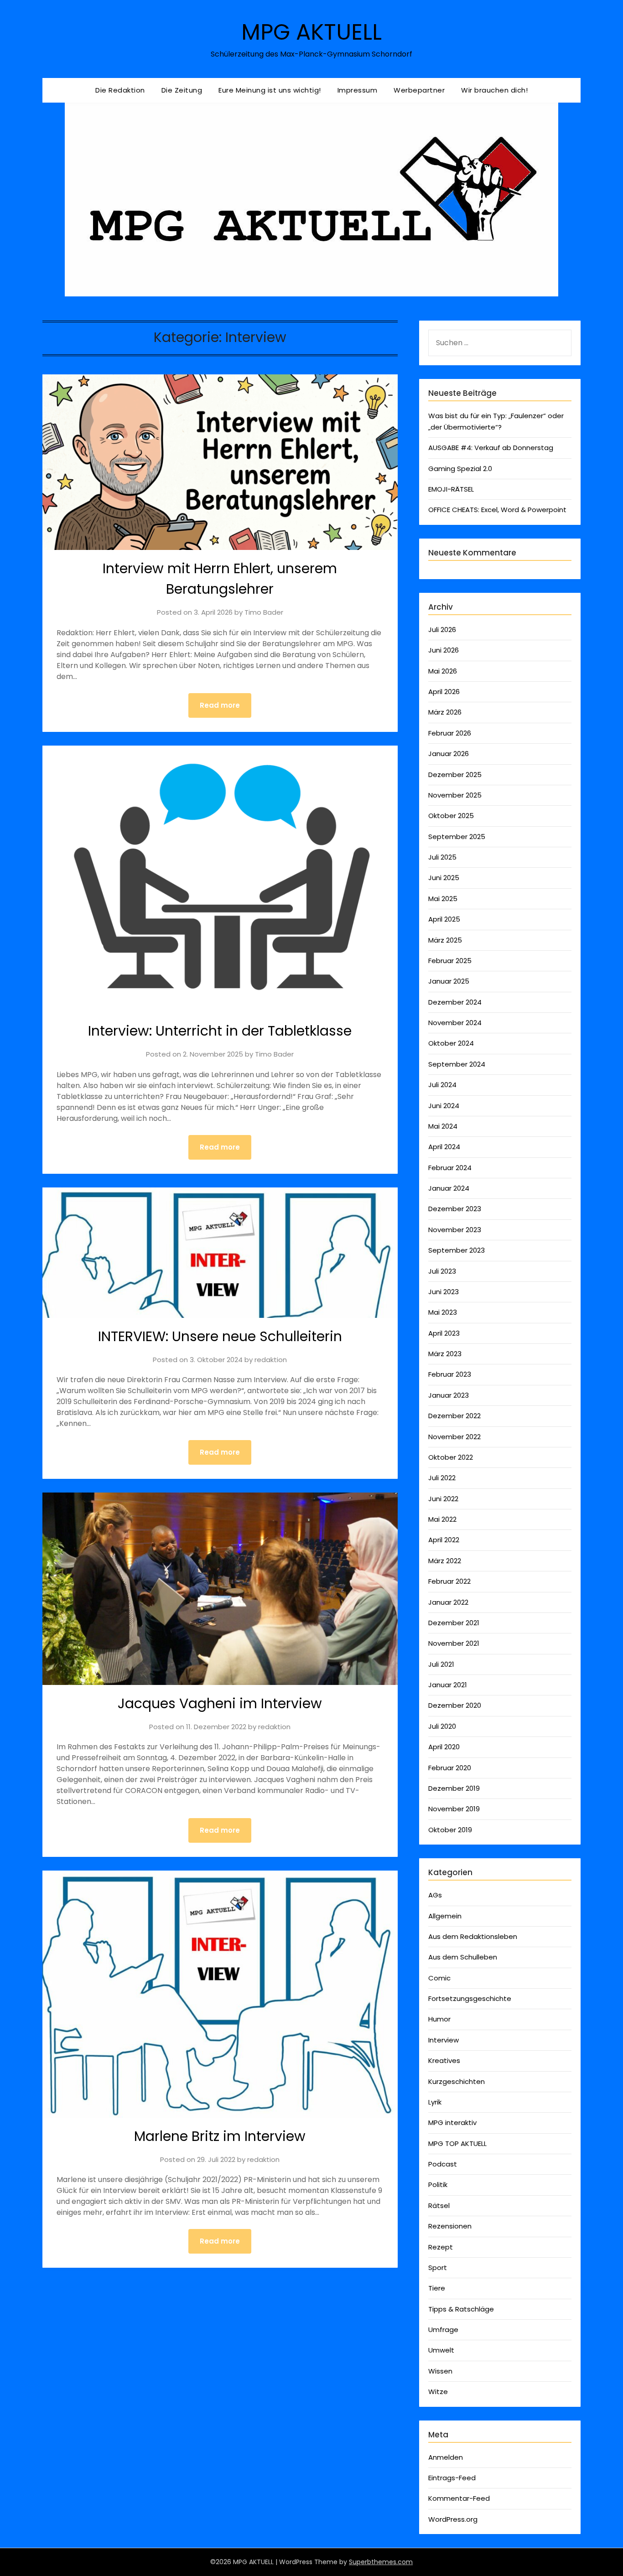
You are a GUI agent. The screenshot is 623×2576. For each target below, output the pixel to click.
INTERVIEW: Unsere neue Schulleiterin (220, 1336)
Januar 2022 (448, 1602)
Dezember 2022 (454, 1416)
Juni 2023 (444, 1292)
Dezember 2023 (455, 1209)
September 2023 (457, 1250)
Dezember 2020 (455, 1705)
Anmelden (446, 2457)
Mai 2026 (443, 671)
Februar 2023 (450, 1374)
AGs (435, 1895)
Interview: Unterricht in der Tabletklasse (220, 1031)
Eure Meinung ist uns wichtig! (270, 90)
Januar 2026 (449, 754)
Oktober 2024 (451, 1043)
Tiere (437, 2288)
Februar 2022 (449, 1581)
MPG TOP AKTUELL (457, 2143)
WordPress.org (453, 2519)
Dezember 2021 (454, 1623)
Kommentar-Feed (459, 2498)
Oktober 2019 (450, 1830)
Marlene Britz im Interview (220, 2136)
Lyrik (435, 2102)
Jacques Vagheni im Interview (220, 1703)
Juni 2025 (444, 878)
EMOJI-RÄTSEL (451, 489)
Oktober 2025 (451, 816)
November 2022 (454, 1437)
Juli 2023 (442, 1271)
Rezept (441, 2247)
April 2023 (444, 1333)
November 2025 (455, 795)
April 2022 (444, 1540)
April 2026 (444, 692)
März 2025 (445, 940)
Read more (220, 705)
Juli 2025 (442, 857)
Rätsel (439, 2205)
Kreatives (444, 2060)
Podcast (443, 2164)
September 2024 (457, 1064)
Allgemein (445, 1916)
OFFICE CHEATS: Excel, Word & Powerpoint (497, 510)
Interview (444, 2040)
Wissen (440, 2371)
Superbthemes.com (381, 2562)
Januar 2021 (448, 1685)
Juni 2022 (443, 1499)
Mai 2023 (443, 1312)
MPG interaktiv (452, 2122)
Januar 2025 (449, 981)
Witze (438, 2392)
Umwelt (441, 2350)
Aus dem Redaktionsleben (473, 1936)
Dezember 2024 (455, 1002)
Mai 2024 (443, 1126)
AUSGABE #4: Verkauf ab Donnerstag (491, 448)
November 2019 (454, 1809)
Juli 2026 (442, 630)
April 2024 (444, 1147)
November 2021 (454, 1643)
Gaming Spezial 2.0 (460, 469)
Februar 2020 (450, 1768)
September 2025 (457, 837)
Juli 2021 (441, 1664)
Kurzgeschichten (457, 2081)
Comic (439, 1978)
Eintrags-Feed (452, 2478)
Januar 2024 (449, 1188)
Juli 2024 (442, 1085)
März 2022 (445, 1561)
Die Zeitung (182, 90)
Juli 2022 (442, 1478)
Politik (438, 2185)
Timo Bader (264, 612)
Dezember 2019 (454, 1788)
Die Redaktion (120, 90)
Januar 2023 (449, 1395)
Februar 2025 (450, 961)
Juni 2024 (444, 1106)
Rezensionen (450, 2226)
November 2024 (455, 1023)
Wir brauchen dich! (494, 90)
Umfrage (443, 2330)
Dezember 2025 (455, 775)
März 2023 (445, 1354)
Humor (439, 2019)
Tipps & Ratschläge (461, 2309)
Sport (438, 2268)
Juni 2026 (444, 650)
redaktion (271, 1360)
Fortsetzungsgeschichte (470, 1998)
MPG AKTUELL (311, 32)
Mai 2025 (443, 899)
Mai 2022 (442, 1519)
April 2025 (444, 919)
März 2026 (445, 712)
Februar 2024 (450, 1168)
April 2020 (444, 1747)
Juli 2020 (442, 1726)
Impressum (358, 90)
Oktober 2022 (451, 1457)
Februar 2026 (450, 733)
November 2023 (455, 1230)
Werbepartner (419, 90)
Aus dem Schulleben (463, 1957)
